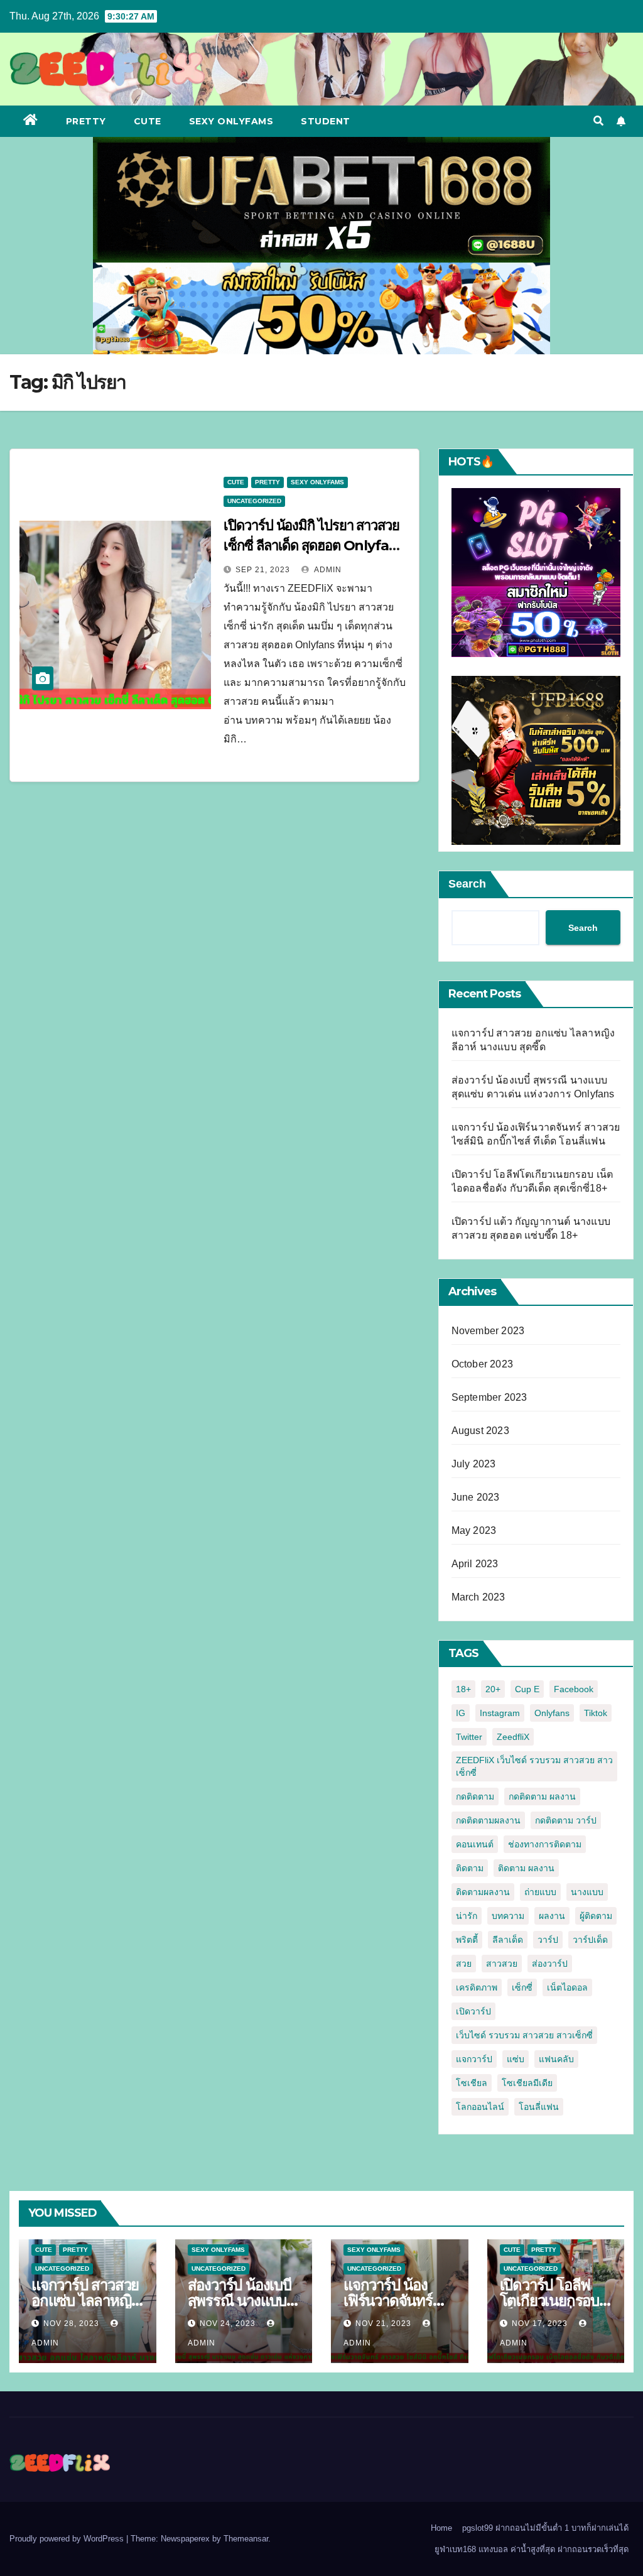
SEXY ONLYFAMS (231, 121)
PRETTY (86, 121)
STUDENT (326, 121)
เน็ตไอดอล (567, 1987)
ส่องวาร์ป (550, 1964)
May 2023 (474, 1530)
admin (327, 570)
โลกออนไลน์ (480, 2107)
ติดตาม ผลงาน (526, 1868)
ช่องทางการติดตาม (545, 1844)
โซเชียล (472, 2083)
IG (461, 1713)
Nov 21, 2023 (383, 2323)
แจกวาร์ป (474, 2059)
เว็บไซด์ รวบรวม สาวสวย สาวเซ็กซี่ (524, 2035)
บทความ (508, 1916)
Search (467, 884)
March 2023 (478, 1597)
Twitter (469, 1737)
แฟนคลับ (556, 2059)
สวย (464, 1964)
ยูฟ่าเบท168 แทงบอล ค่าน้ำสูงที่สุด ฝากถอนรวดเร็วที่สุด (532, 2549)
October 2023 (482, 1364)
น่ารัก (467, 1916)
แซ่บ (516, 2059)
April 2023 (475, 1564)
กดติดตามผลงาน (488, 1820)
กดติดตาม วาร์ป (566, 1820)
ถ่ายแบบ (540, 1892)
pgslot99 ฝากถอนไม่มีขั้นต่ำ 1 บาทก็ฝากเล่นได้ (545, 2528)
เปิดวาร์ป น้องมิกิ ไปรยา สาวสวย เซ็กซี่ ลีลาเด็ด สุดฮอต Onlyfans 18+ (314, 546)
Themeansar (246, 2539)
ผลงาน (552, 1916)
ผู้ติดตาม (596, 1916)
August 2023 (480, 1431)
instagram (500, 1713)
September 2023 (489, 1397)
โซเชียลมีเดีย (527, 2083)
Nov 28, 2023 (71, 2323)
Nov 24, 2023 (228, 2323)
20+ (493, 1689)
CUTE (148, 121)
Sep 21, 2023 (263, 570)
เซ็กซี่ (522, 1987)
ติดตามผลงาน (483, 1892)
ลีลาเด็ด (508, 1940)
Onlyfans (552, 1713)
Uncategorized (254, 501)
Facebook (574, 1689)
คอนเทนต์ (475, 1844)
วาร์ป (548, 1940)
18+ (463, 1689)
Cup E (527, 1689)
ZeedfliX (513, 1737)
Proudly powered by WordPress (68, 2539)
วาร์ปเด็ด (590, 1940)
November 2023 (488, 1331)
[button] (598, 121)
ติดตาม (470, 1868)
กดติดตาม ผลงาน (542, 1796)
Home (441, 2528)
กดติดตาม (475, 1796)
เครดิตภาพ (477, 1987)
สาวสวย (502, 1964)
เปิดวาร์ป (473, 2011)
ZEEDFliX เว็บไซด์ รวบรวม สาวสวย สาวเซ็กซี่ (534, 1766)
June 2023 (476, 1497)
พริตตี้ (467, 1940)
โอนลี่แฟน (539, 2107)
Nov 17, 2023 (540, 2323)
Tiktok (596, 1713)
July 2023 (474, 1464)
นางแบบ (587, 1892)
